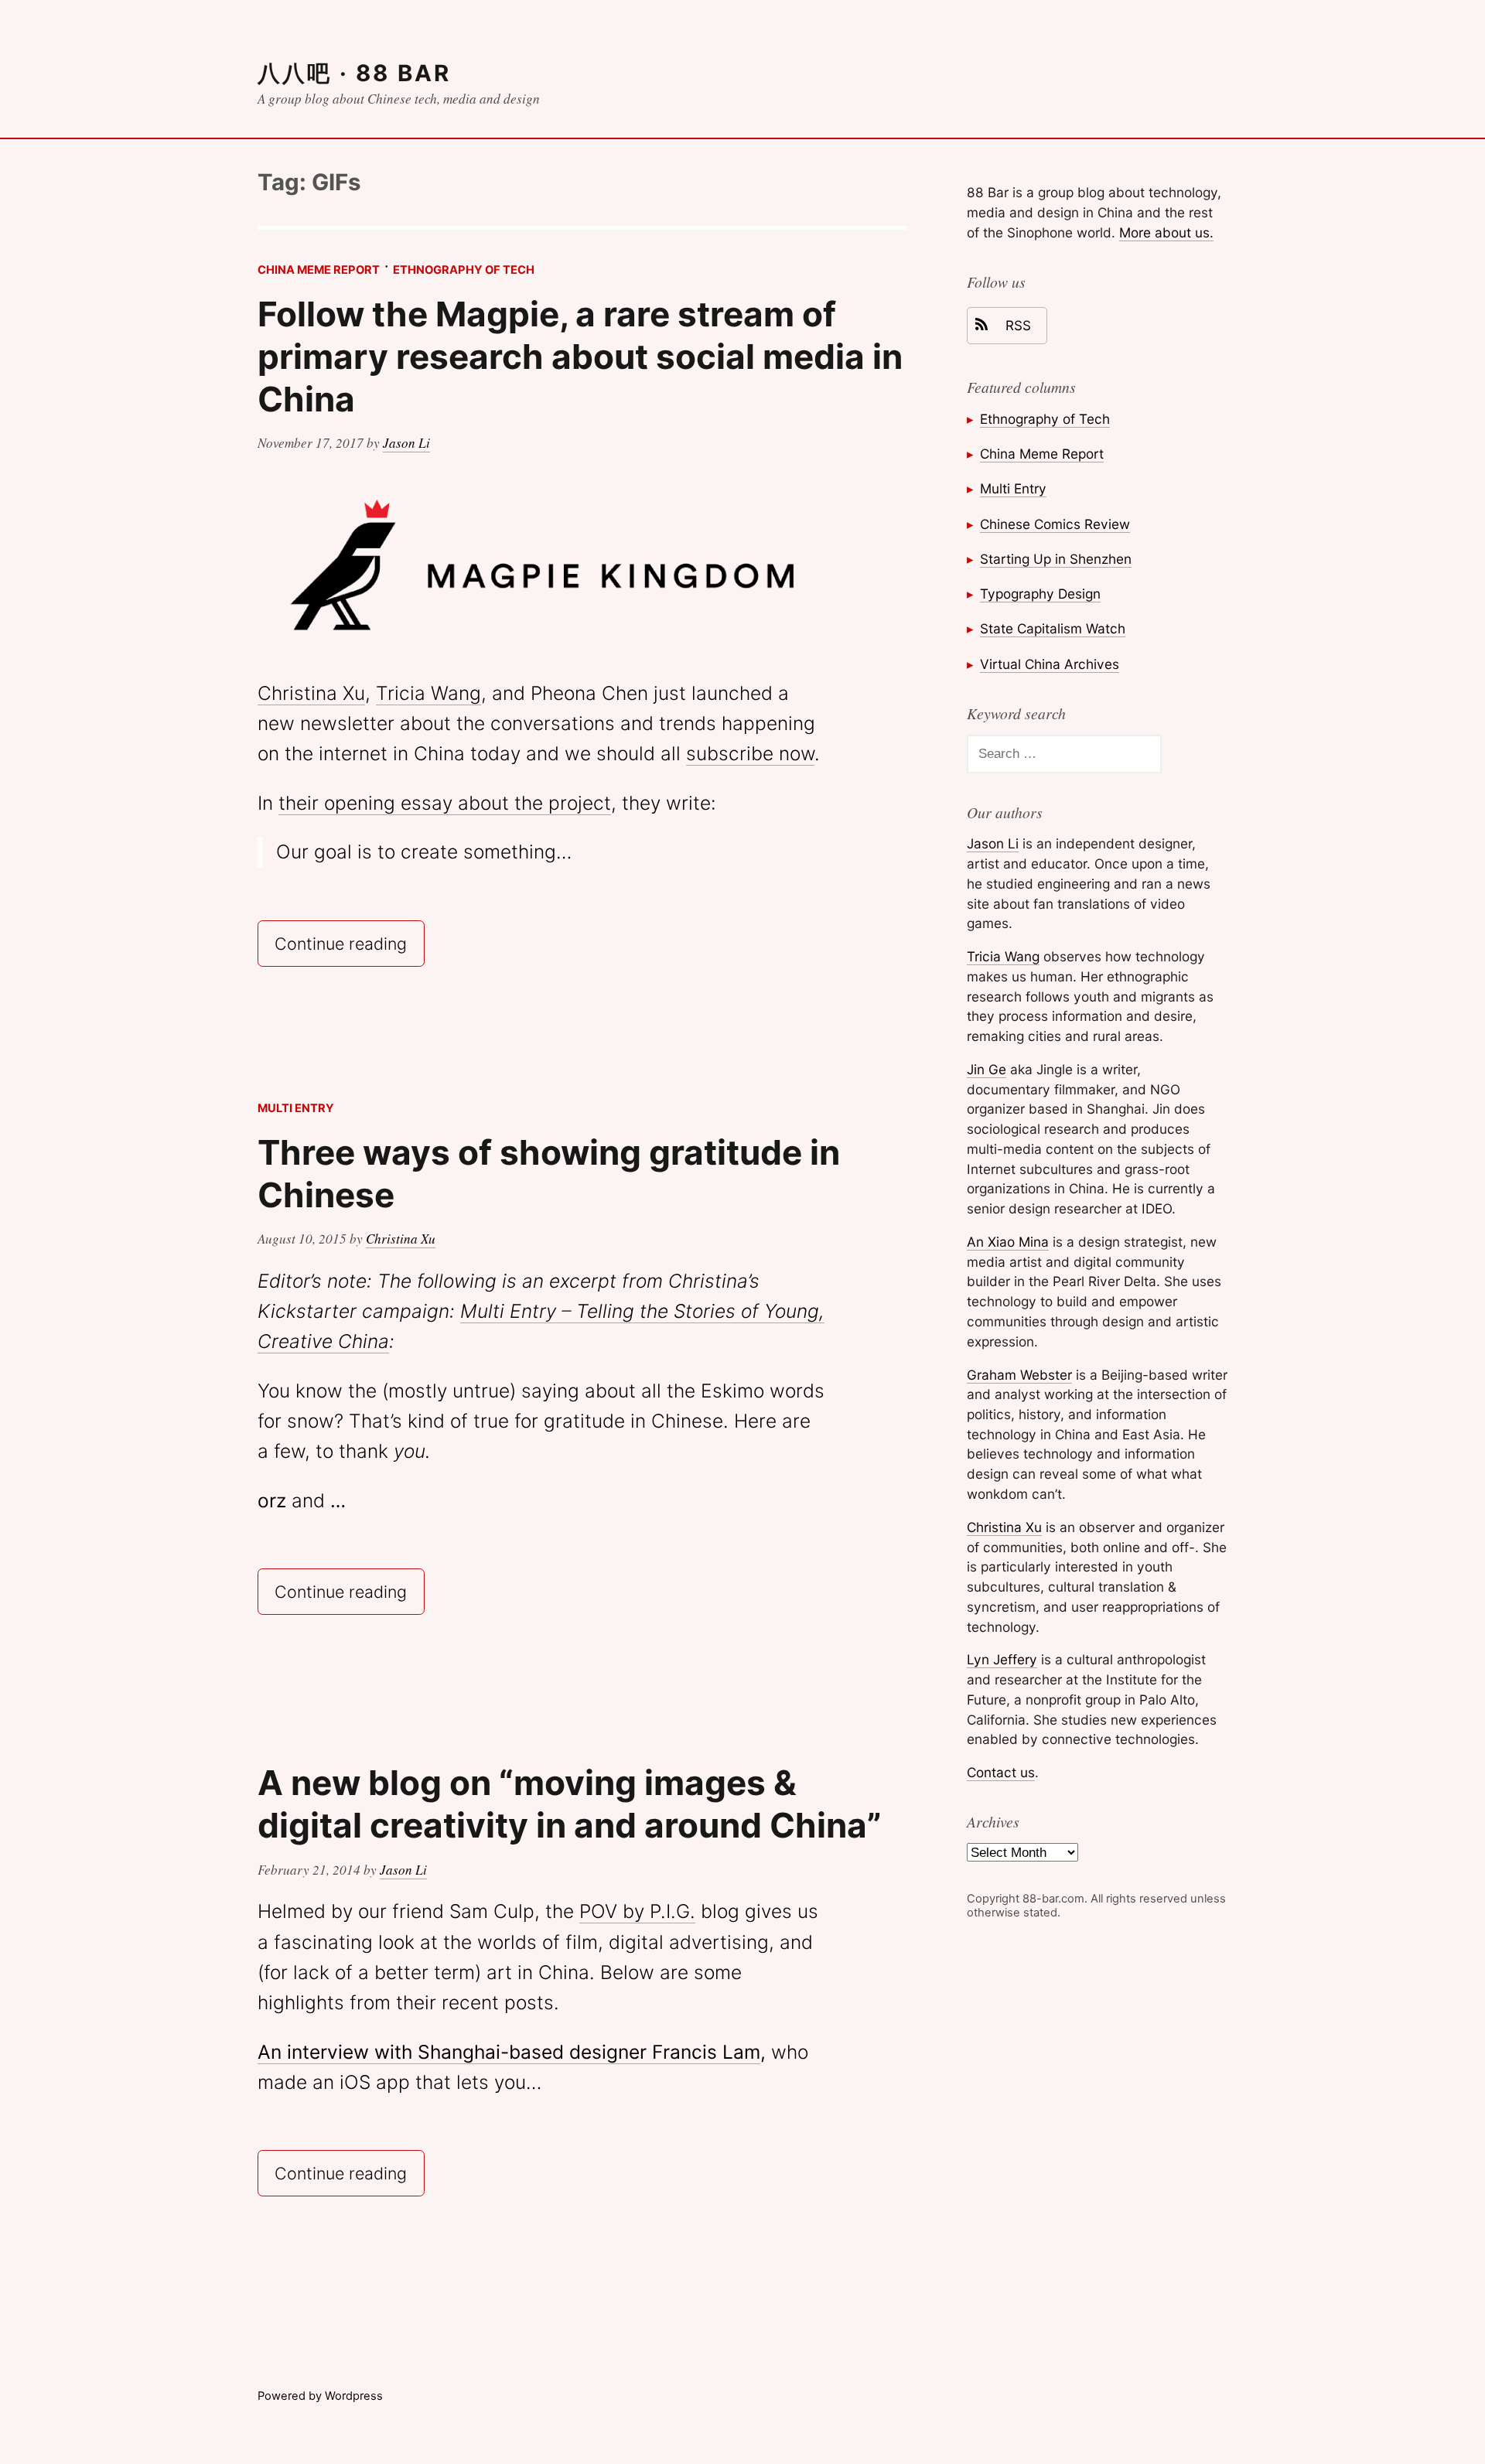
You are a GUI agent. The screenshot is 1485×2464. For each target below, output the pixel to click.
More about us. (1166, 232)
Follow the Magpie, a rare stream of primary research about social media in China (580, 357)
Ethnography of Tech (464, 270)
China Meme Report (319, 270)
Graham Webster (1019, 1375)
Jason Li (406, 443)
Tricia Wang (428, 693)
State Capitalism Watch (1053, 628)
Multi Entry (296, 1108)
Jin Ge (987, 1069)
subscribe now (750, 753)
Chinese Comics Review (1055, 524)
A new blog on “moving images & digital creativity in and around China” (570, 1804)
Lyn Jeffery (1002, 1659)
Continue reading (349, 942)
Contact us (1001, 1772)
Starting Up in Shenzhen (1056, 559)
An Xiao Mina (1008, 1242)
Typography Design (1040, 594)
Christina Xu (311, 693)
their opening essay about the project (445, 803)
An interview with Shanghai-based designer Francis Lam (509, 2052)
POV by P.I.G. (637, 1911)
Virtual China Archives (1050, 664)
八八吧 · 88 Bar (354, 73)
